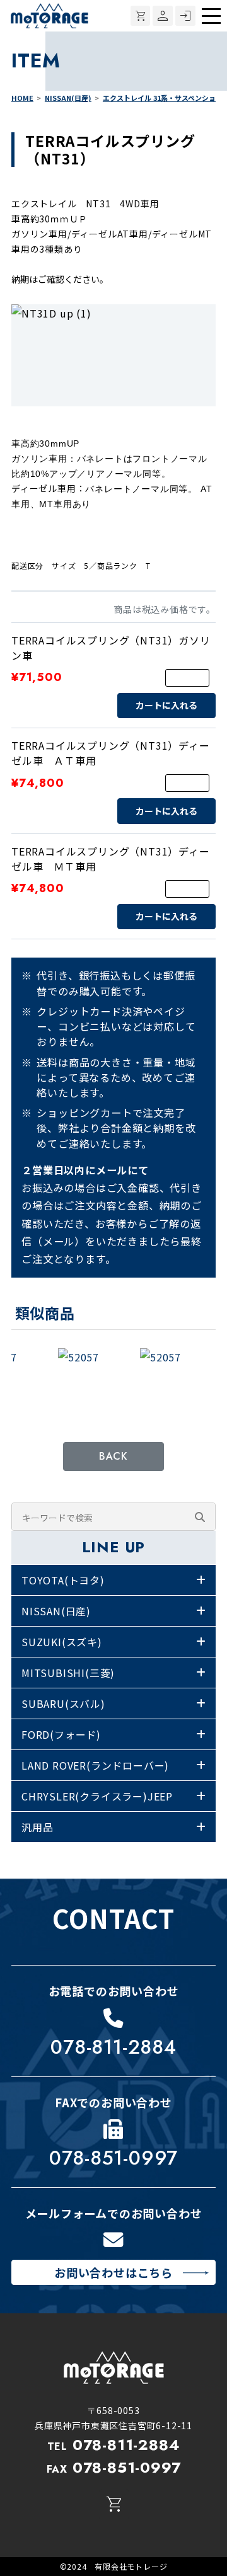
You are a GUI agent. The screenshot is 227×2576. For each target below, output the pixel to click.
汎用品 (37, 1827)
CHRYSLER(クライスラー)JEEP (97, 1796)
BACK (113, 1456)
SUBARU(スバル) (63, 1703)
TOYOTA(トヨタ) (63, 1580)
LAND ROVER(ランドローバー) (95, 1765)
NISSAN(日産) (56, 1611)
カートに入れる (166, 705)
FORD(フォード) (61, 1734)
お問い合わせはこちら (113, 2272)
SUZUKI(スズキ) (62, 1642)
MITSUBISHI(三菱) (68, 1673)
